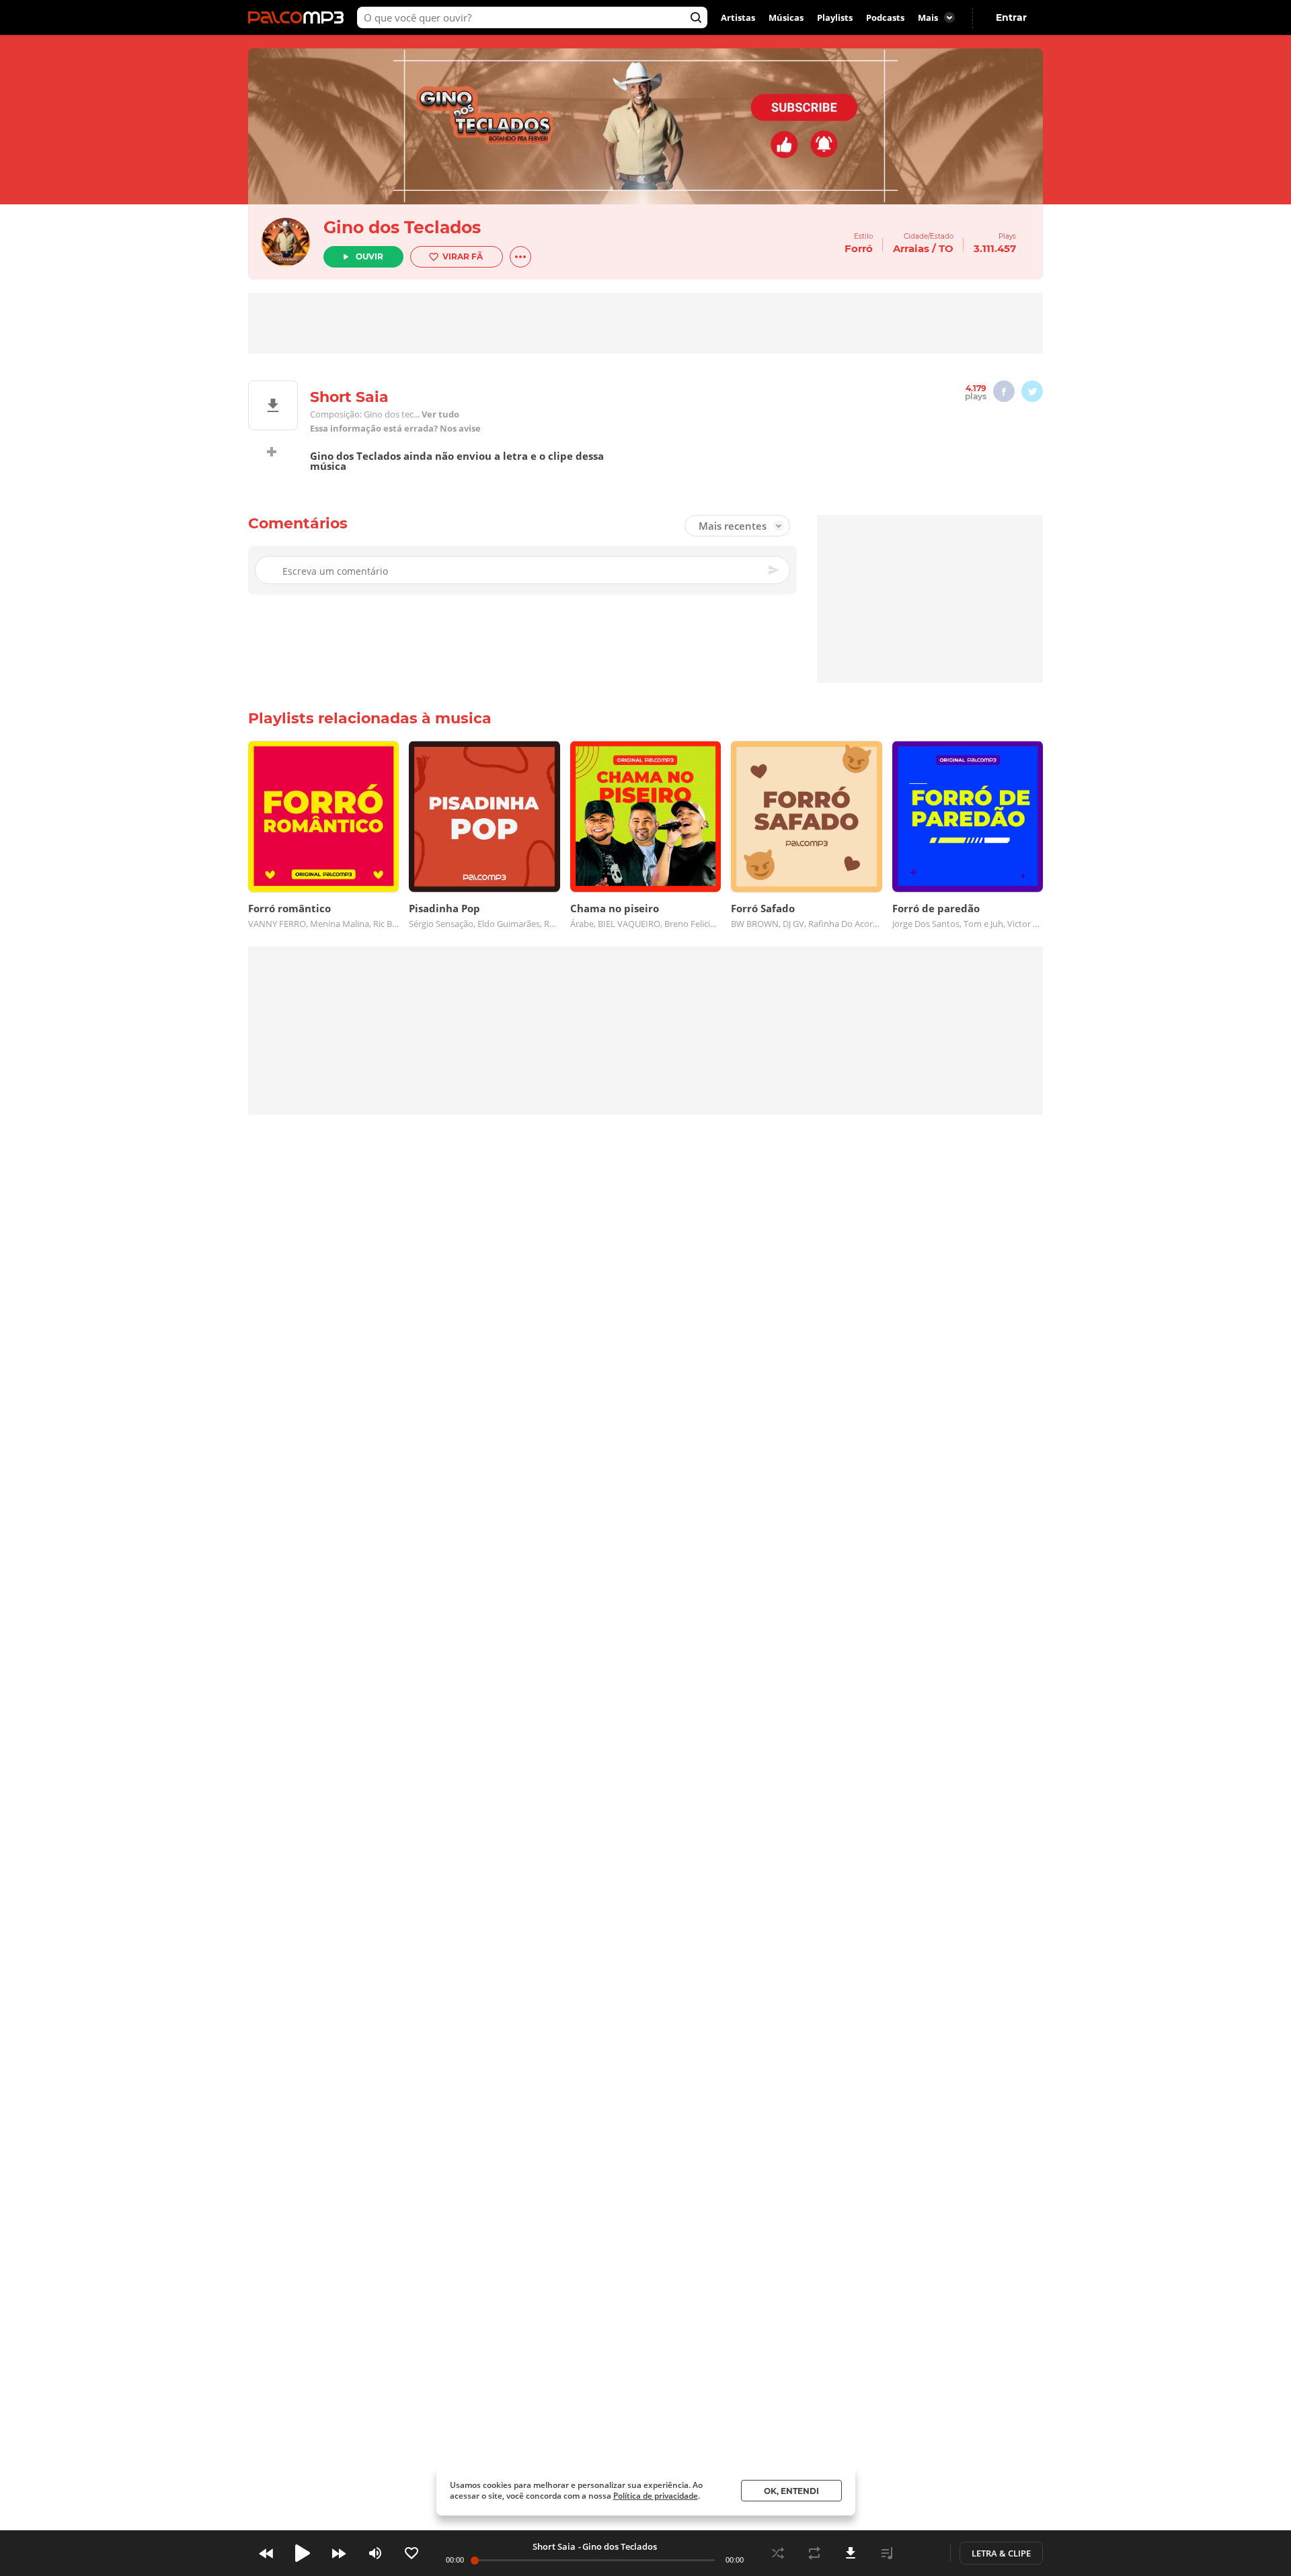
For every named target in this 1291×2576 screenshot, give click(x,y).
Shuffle (778, 2553)
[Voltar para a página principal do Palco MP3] (299, 17)
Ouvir (369, 256)
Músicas (786, 17)
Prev (266, 2553)
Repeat (814, 2553)
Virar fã (463, 256)
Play (303, 2553)
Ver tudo (440, 414)
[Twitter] (1032, 391)
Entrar (1011, 17)
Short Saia (554, 2546)
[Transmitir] (923, 2553)
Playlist (887, 2553)
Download (851, 2553)
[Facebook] (1004, 391)
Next (339, 2553)
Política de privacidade (656, 2496)
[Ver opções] (520, 257)
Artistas (738, 17)
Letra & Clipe (1001, 2553)
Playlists (835, 17)
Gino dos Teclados (402, 227)
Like (412, 2553)
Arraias (911, 248)
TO (946, 248)
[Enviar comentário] (775, 570)
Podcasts (885, 17)
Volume (375, 2553)
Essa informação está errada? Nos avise (395, 429)
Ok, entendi (791, 2491)
